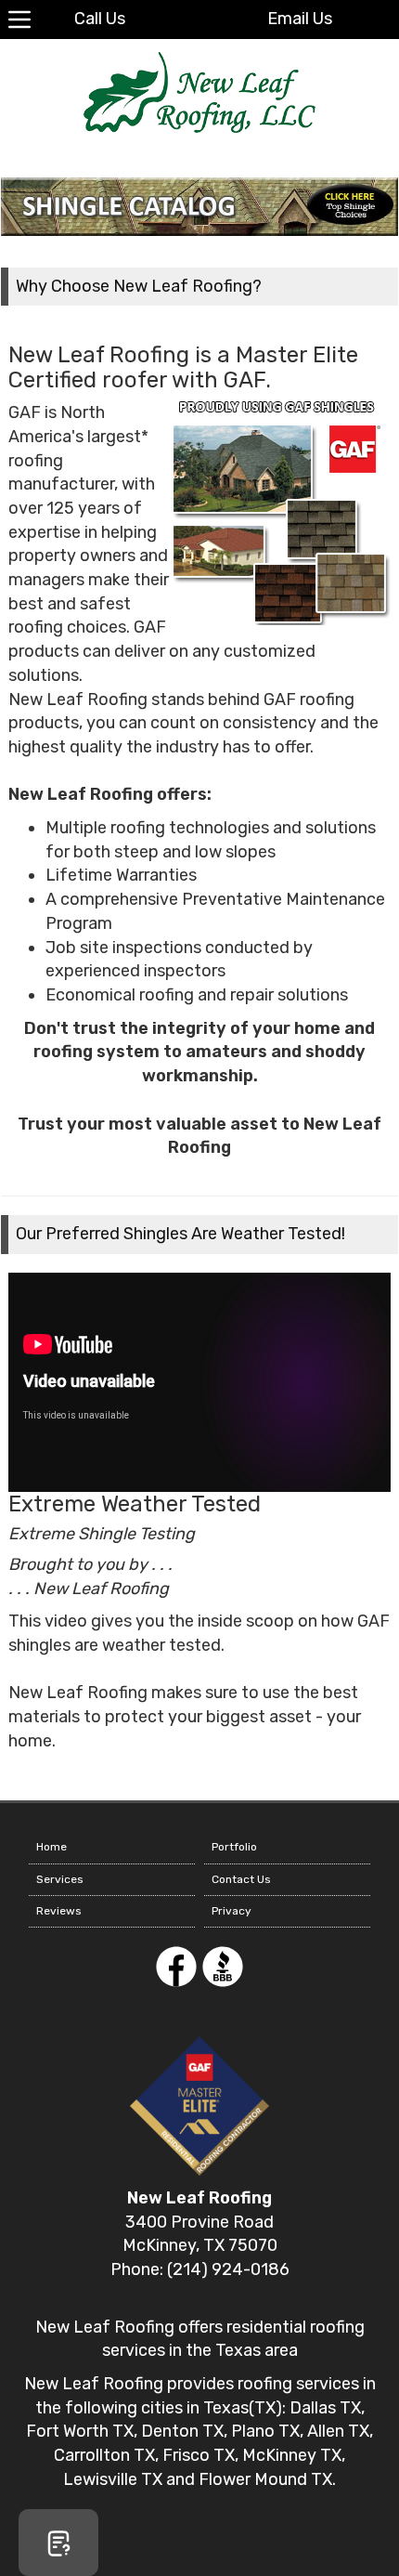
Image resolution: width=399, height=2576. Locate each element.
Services (60, 1879)
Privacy (232, 1911)
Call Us (100, 19)
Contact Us (241, 1879)
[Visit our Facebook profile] (176, 1984)
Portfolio (234, 1847)
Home (51, 1847)
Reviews (59, 1911)
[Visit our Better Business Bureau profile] (223, 1984)
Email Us (300, 19)
